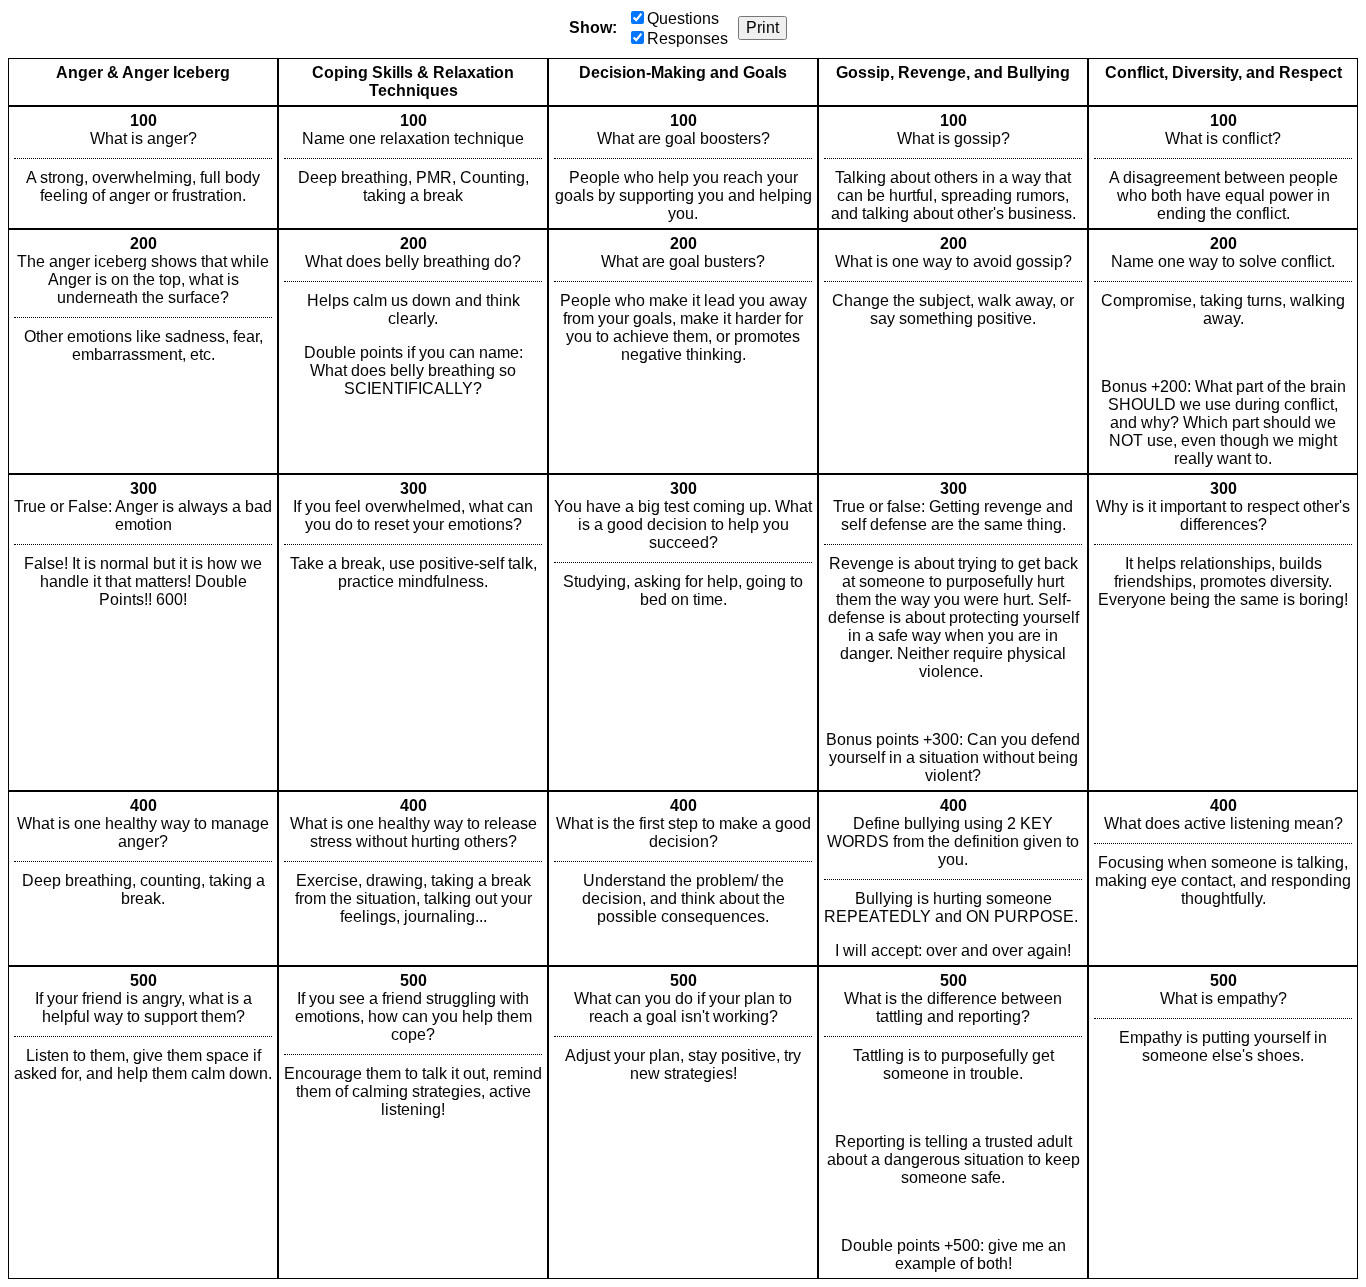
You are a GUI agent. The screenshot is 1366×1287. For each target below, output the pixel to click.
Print (762, 27)
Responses (687, 38)
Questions (683, 18)
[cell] (143, 167)
